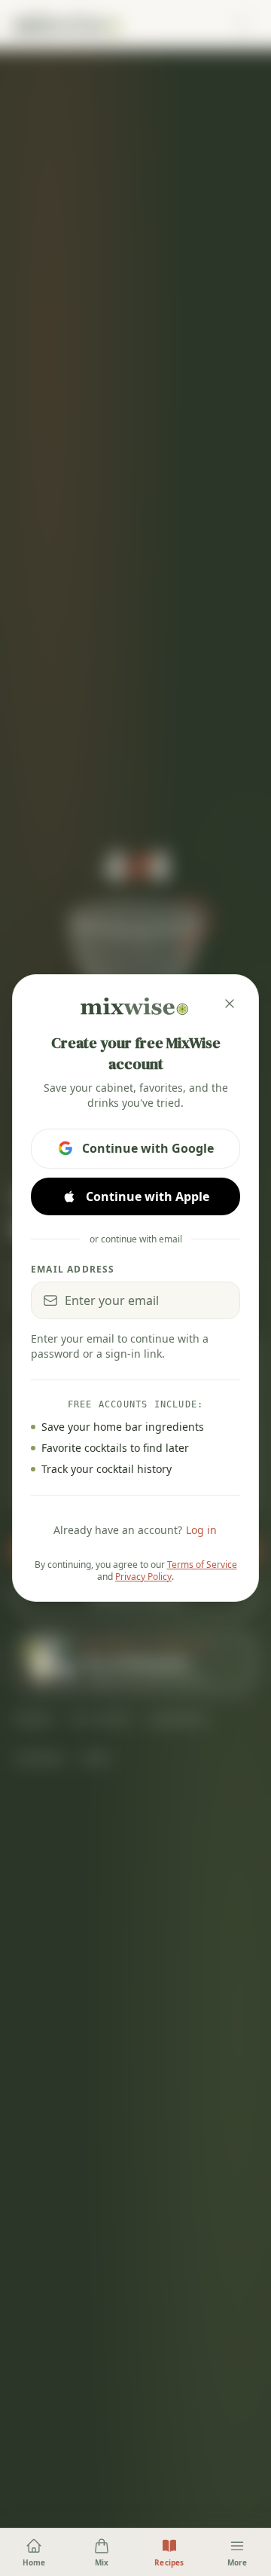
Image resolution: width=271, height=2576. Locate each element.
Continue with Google (148, 1148)
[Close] (230, 1004)
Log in (201, 1530)
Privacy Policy (143, 1577)
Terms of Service (202, 1565)
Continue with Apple (148, 1196)
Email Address (73, 1270)
